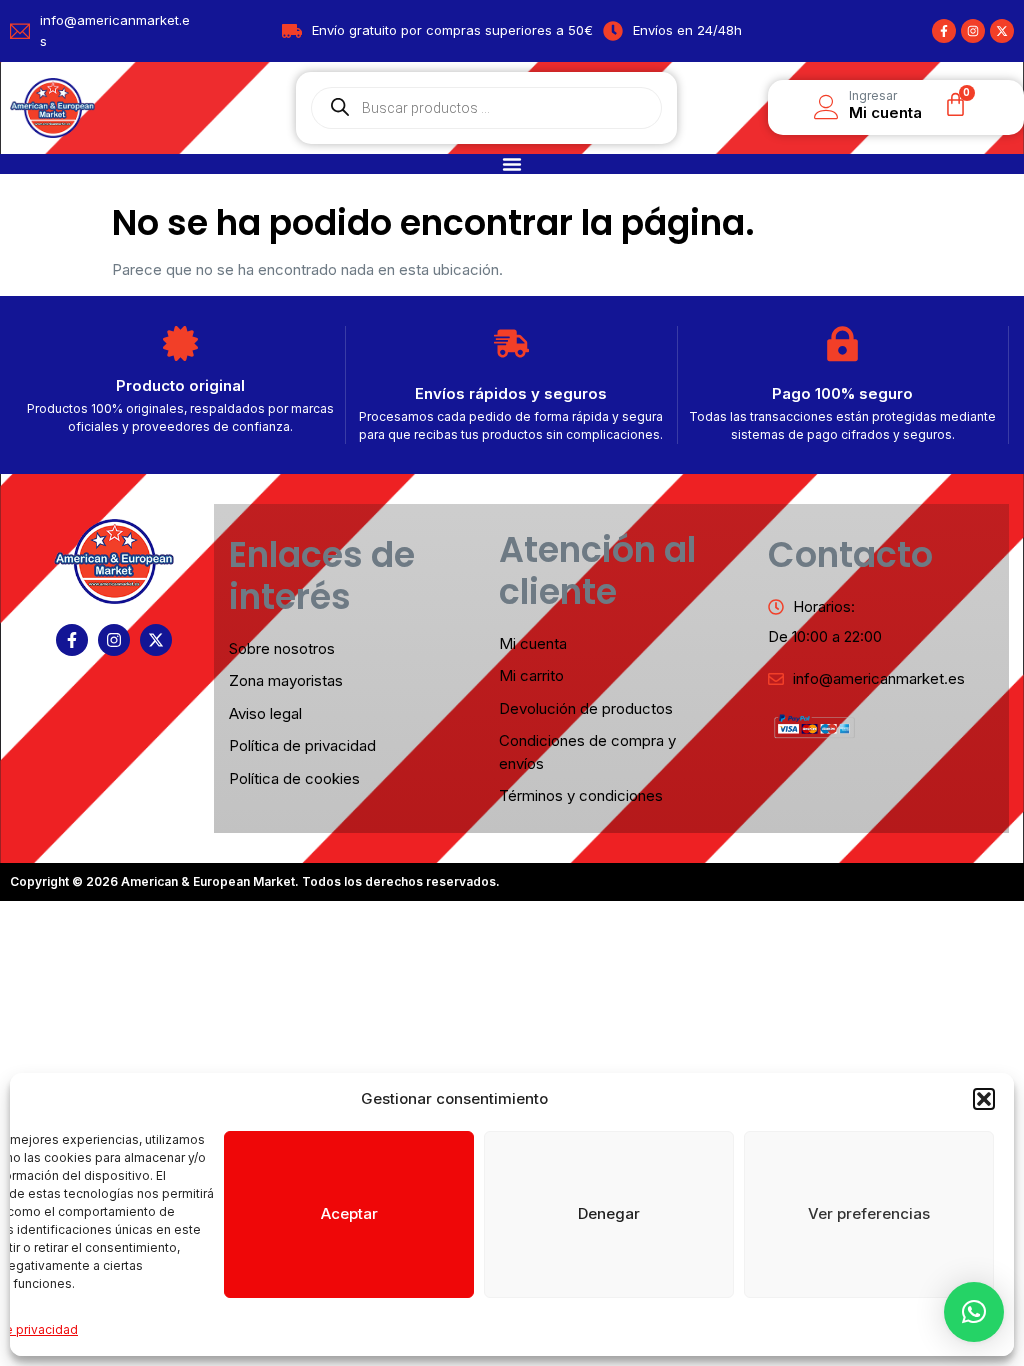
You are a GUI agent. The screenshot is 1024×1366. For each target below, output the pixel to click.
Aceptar (349, 1213)
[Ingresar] (826, 107)
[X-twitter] (1002, 31)
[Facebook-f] (944, 31)
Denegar (609, 1213)
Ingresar (873, 95)
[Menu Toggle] (512, 164)
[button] (984, 1099)
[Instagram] (973, 31)
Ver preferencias (869, 1213)
